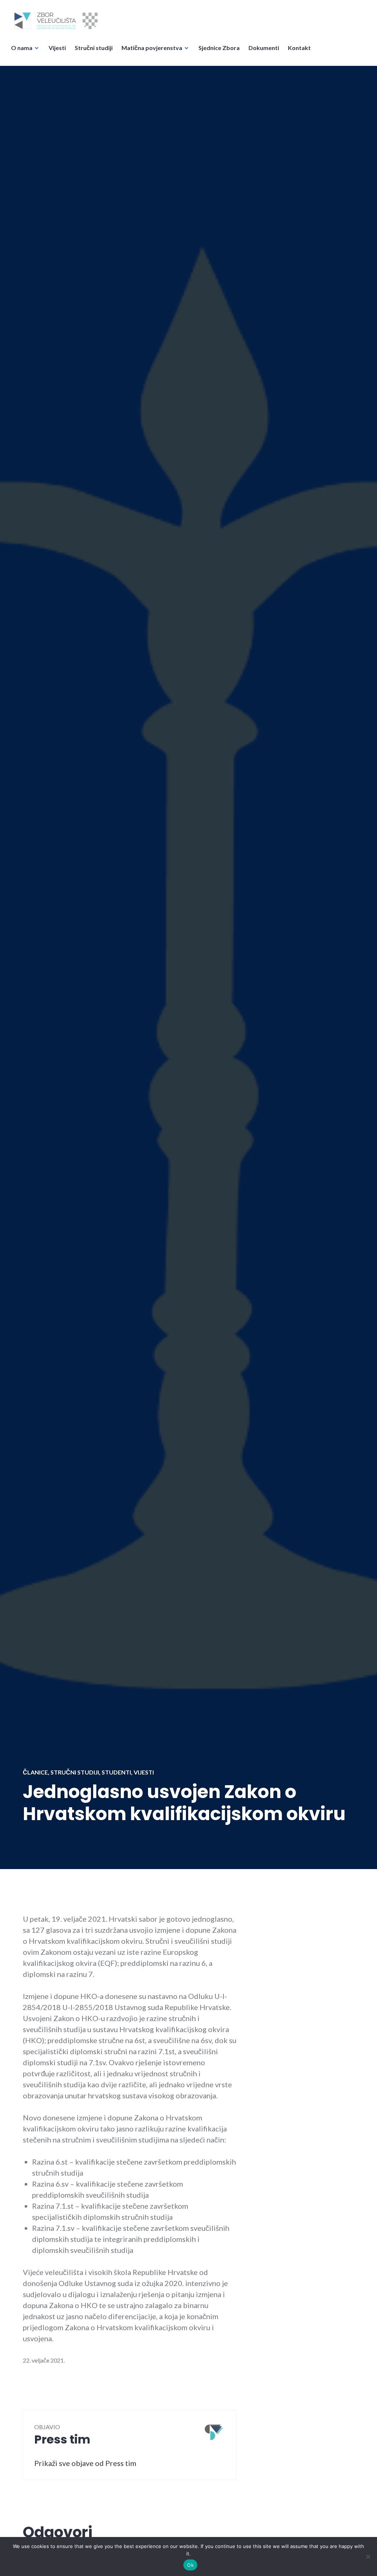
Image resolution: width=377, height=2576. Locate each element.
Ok (190, 2565)
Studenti (116, 1772)
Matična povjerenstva (152, 48)
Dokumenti (264, 48)
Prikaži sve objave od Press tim (85, 2463)
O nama (22, 48)
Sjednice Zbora (219, 48)
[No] (368, 2556)
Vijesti (57, 48)
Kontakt (299, 48)
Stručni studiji (94, 48)
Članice (35, 1772)
